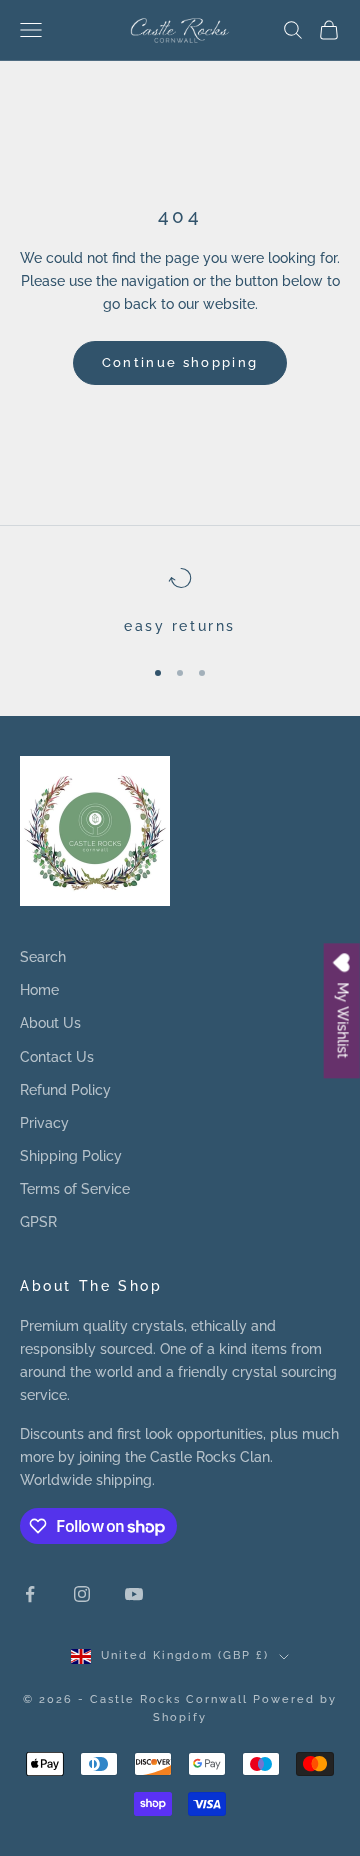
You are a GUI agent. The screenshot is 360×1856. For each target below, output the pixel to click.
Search (43, 957)
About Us (50, 1023)
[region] (180, 602)
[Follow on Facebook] (30, 1594)
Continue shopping (180, 362)
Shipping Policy (71, 1156)
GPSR (38, 1222)
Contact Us (57, 1057)
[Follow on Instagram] (82, 1594)
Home (39, 990)
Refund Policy (65, 1090)
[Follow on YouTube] (134, 1594)
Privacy (44, 1123)
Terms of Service (75, 1189)
